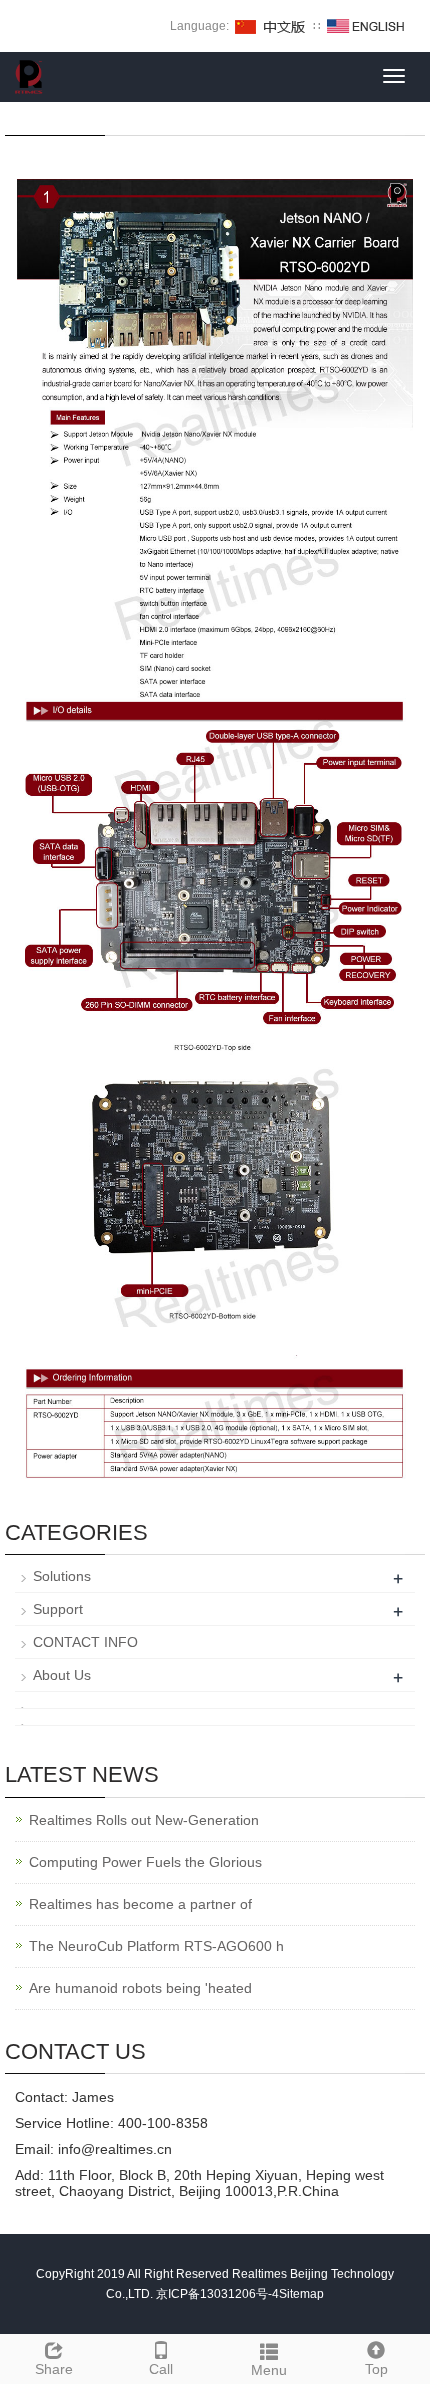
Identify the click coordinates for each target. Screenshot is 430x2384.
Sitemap (301, 2294)
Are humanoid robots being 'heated (140, 1988)
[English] (366, 26)
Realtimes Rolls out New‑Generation (144, 1820)
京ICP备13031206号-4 (217, 2294)
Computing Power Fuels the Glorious (145, 1862)
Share (54, 2369)
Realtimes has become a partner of (140, 1904)
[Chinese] (271, 26)
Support (58, 1609)
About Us (62, 1675)
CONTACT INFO (85, 1642)
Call (161, 2369)
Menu (269, 2370)
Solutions (62, 1576)
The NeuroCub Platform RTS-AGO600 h (156, 1946)
